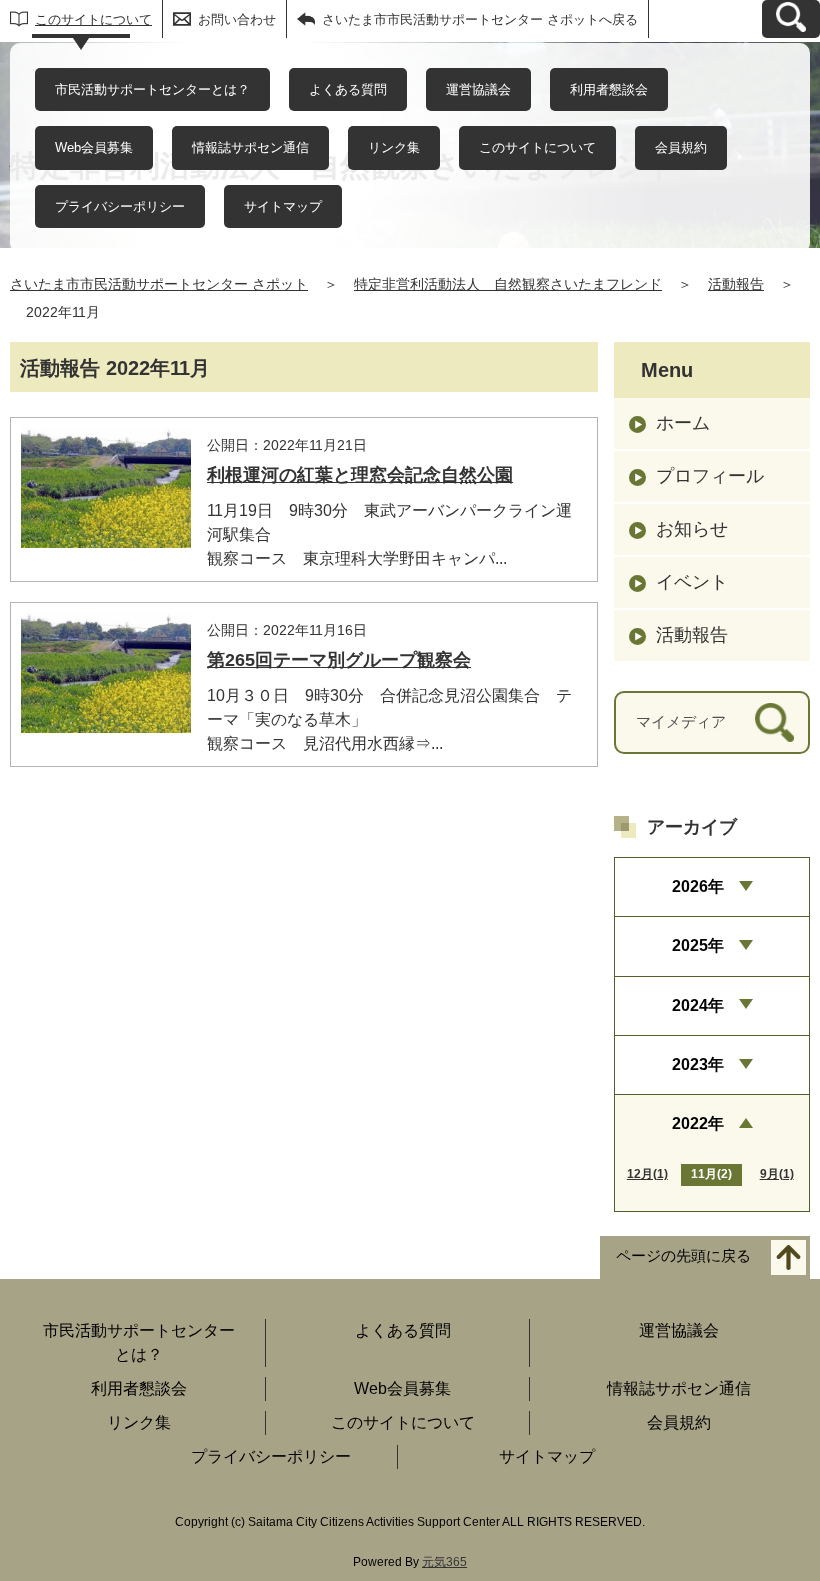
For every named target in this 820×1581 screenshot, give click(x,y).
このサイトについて (93, 19)
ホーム (683, 423)
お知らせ (692, 529)
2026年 (698, 886)
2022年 (698, 1123)
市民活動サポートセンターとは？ (152, 89)
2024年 (698, 1005)
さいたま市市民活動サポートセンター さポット (159, 284)
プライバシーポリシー (120, 206)
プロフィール (710, 476)
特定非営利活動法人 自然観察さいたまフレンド (508, 284)
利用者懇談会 (609, 89)
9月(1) (777, 1174)
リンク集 (394, 147)
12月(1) (647, 1174)
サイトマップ (283, 206)
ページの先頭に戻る (683, 1255)
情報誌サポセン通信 (250, 147)
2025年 (698, 945)
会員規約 (681, 147)
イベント (692, 582)
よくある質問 (348, 89)
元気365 (444, 1562)
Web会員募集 (94, 147)
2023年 (698, 1064)
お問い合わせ (237, 19)
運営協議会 (478, 89)
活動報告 (736, 284)
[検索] (774, 722)
